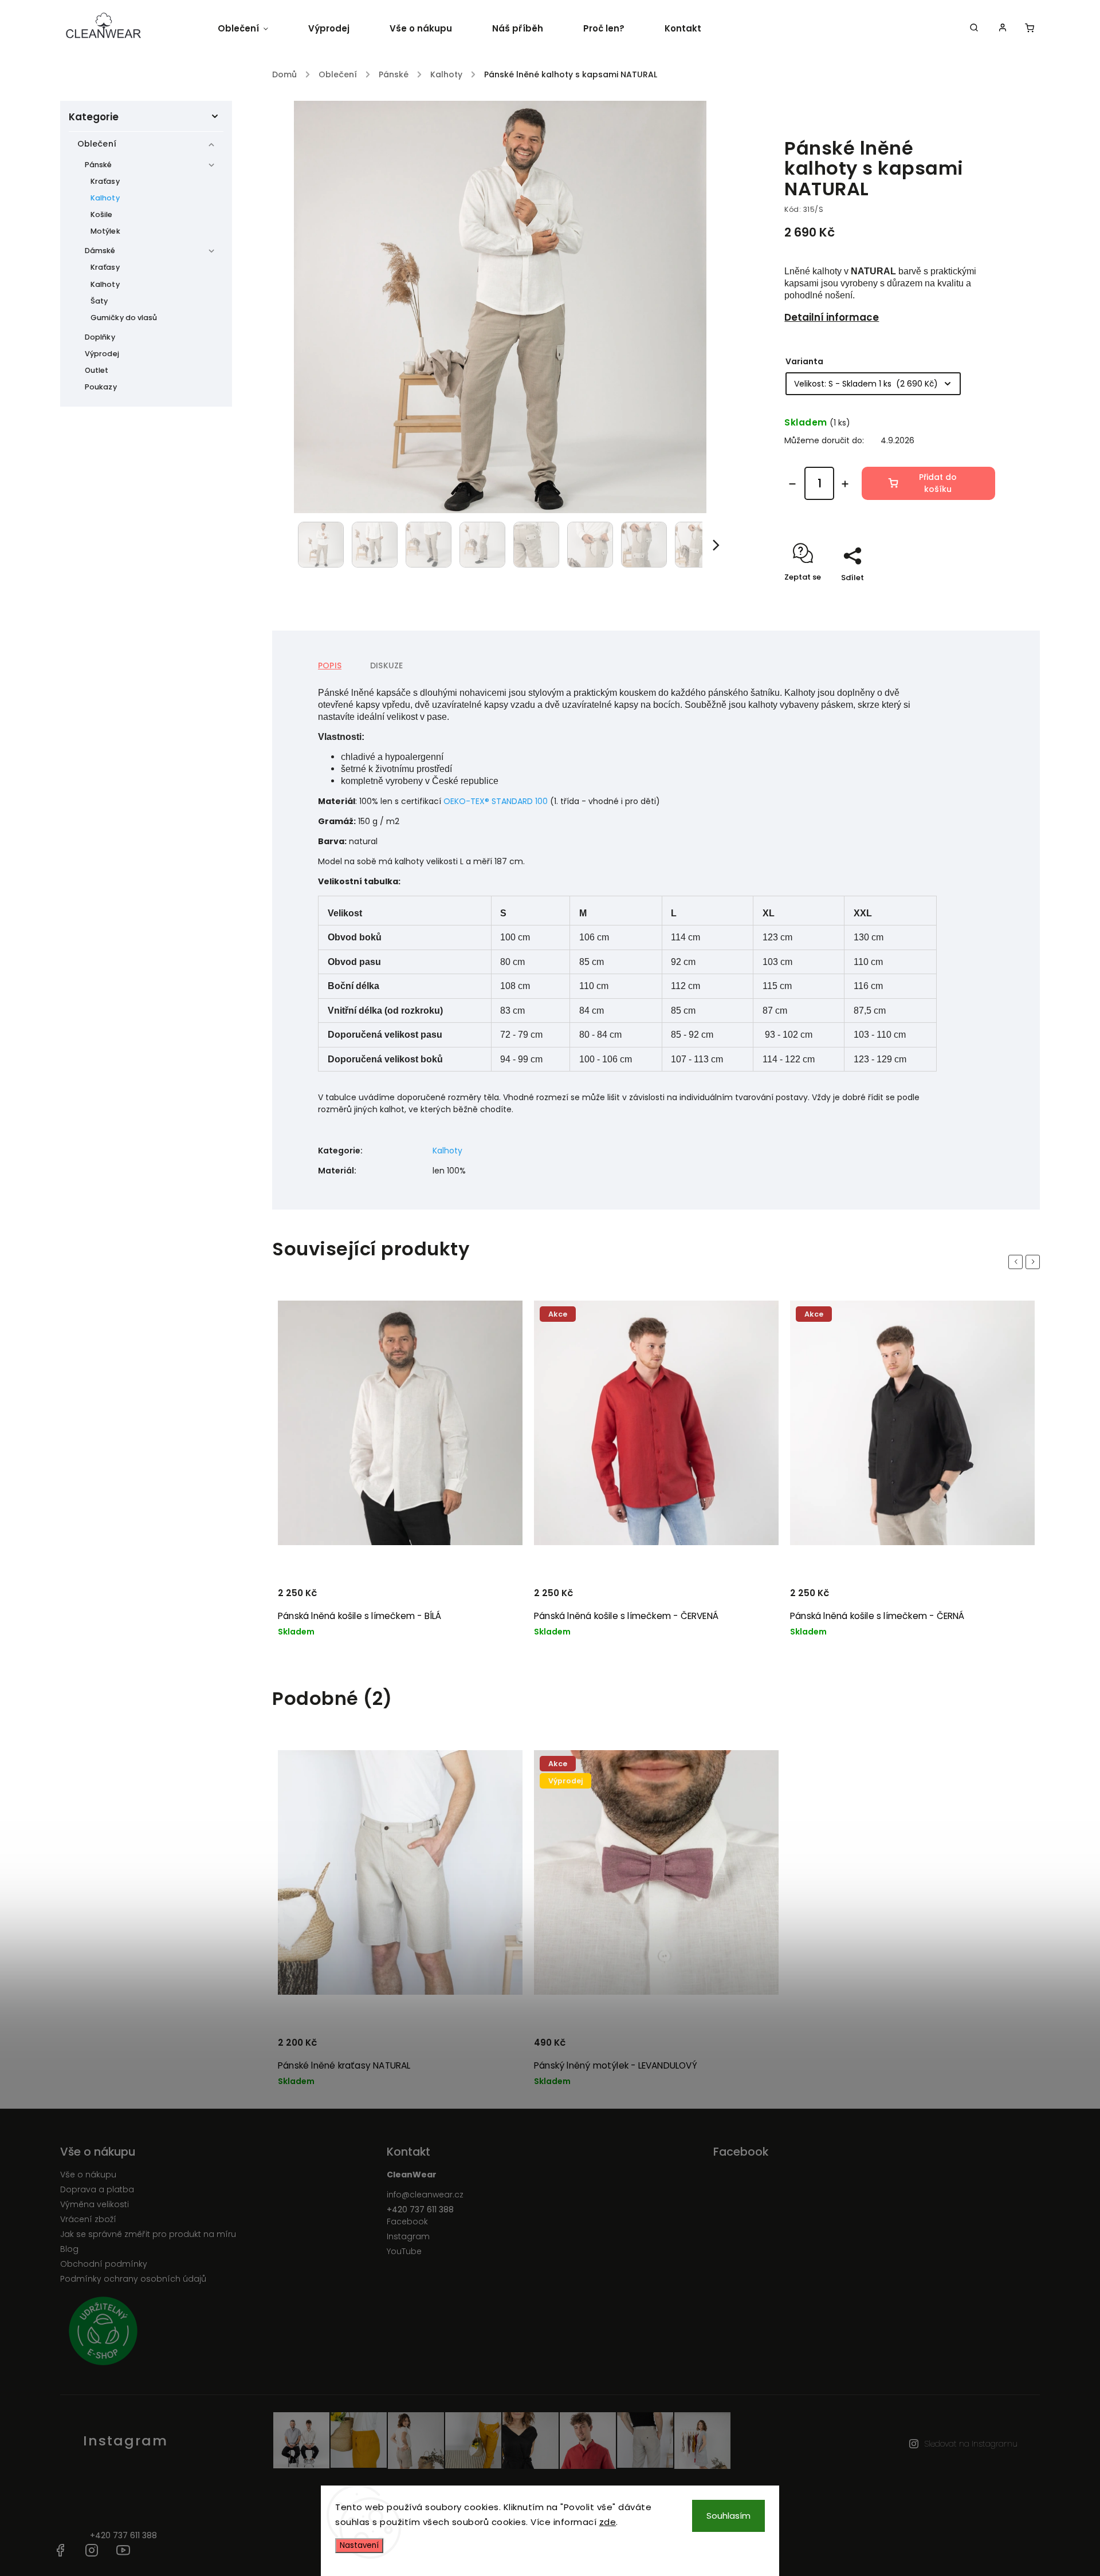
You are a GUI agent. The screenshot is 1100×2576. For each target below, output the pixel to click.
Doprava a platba (97, 2189)
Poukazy (101, 387)
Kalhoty (105, 198)
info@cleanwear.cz (425, 2195)
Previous (1017, 1261)
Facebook (407, 2221)
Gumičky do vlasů (124, 318)
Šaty (99, 301)
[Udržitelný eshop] (219, 2333)
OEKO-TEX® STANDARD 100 (496, 801)
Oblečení (97, 144)
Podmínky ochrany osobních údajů (133, 2279)
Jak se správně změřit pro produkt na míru (148, 2234)
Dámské (100, 251)
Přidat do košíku (938, 483)
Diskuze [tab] (386, 665)
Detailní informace (832, 317)
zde (608, 2522)
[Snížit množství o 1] (792, 484)
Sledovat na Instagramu (971, 2444)
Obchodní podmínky (104, 2264)
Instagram (408, 2236)
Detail (500, 1598)
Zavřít (957, 598)
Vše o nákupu (88, 2175)
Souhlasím (728, 2516)
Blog (69, 2249)
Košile (102, 214)
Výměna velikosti (95, 2204)
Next (1035, 1261)
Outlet (97, 370)
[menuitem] (253, 29)
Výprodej (102, 354)
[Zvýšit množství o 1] (845, 484)
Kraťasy (105, 181)
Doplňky (100, 337)
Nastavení (359, 2545)
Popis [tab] (330, 665)
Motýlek (105, 231)
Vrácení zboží (88, 2219)
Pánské (99, 165)
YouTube (404, 2251)
